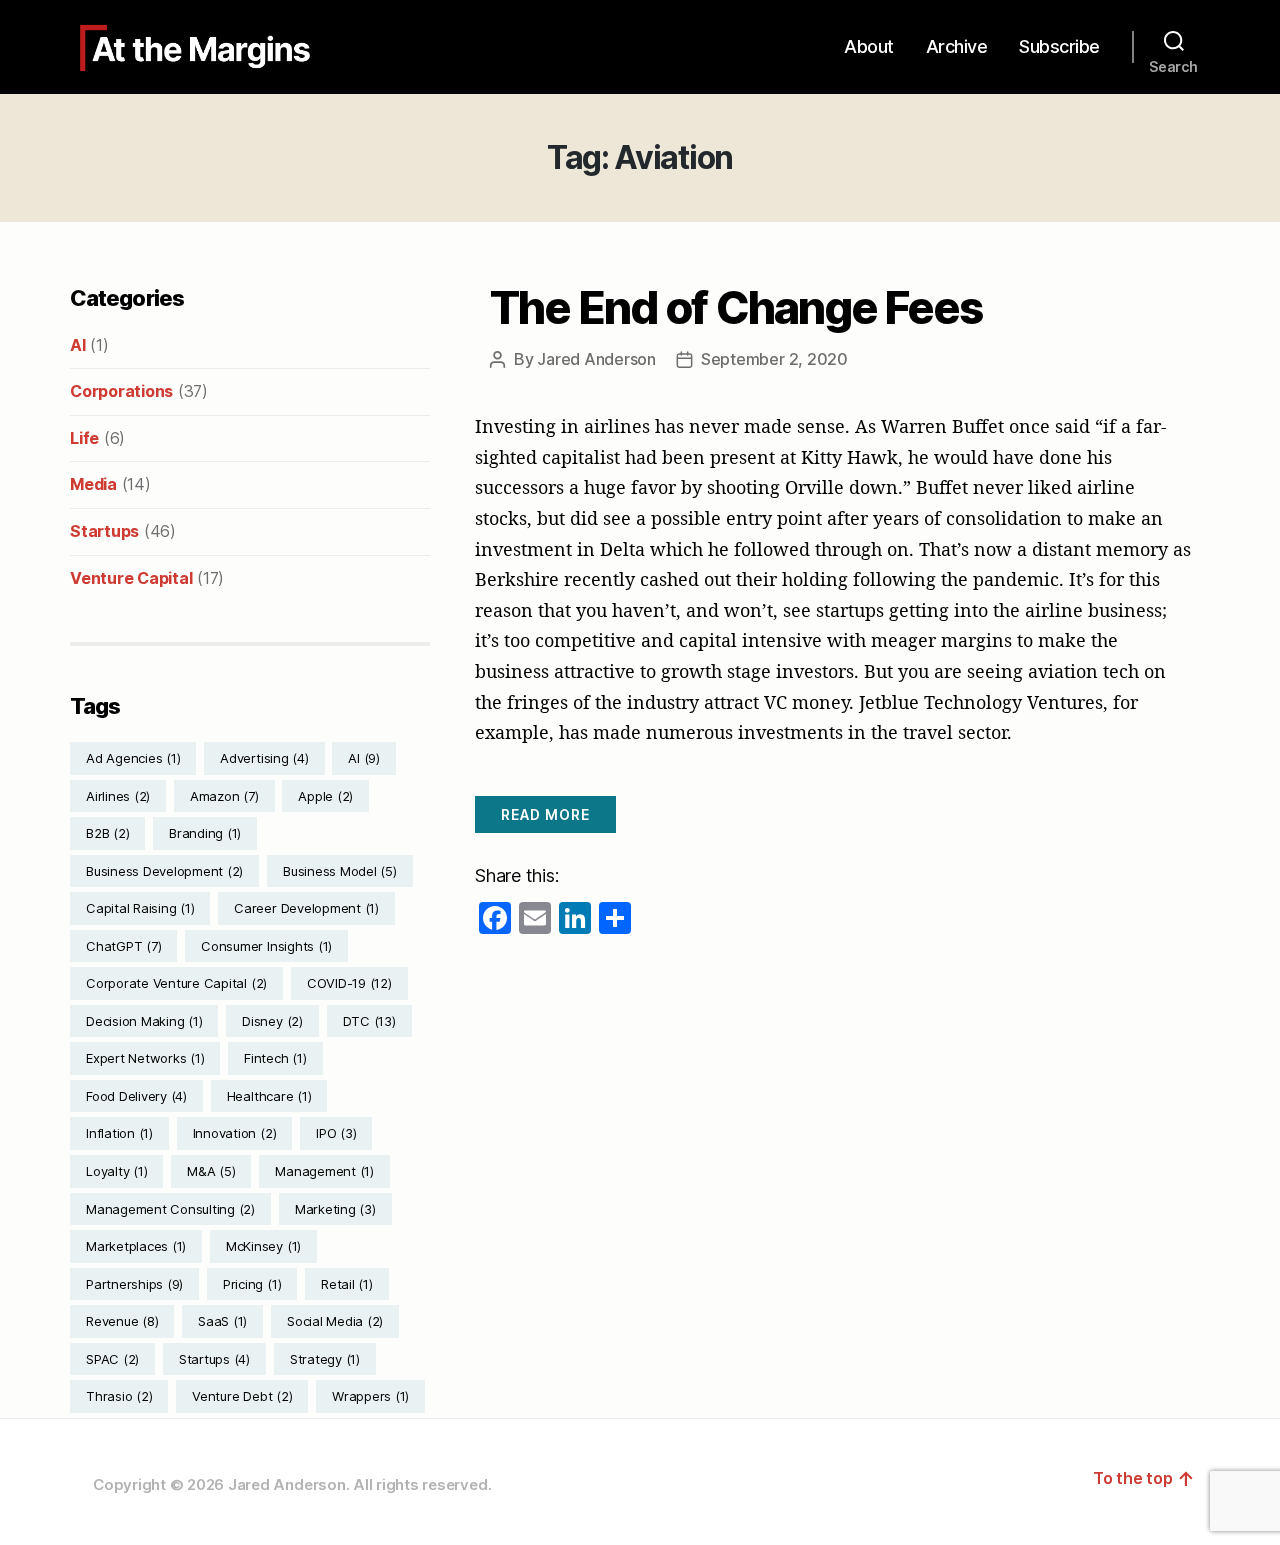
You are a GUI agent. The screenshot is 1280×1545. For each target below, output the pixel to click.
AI (78, 345)
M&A (211, 1171)
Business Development (164, 871)
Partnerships (134, 1284)
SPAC (112, 1359)
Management (324, 1171)
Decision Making (144, 1021)
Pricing (252, 1284)
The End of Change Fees (736, 308)
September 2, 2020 (774, 359)
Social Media (335, 1321)
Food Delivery (136, 1096)
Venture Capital (131, 578)
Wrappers (370, 1396)
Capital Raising (140, 908)
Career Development (306, 908)
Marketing (335, 1209)
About (869, 46)
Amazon (224, 796)
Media (93, 484)
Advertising (264, 758)
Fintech (275, 1058)
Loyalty (116, 1171)
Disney (272, 1021)
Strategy (325, 1359)
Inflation (119, 1133)
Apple (325, 796)
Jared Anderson (596, 359)
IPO (336, 1133)
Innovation (235, 1133)
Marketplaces (136, 1246)
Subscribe (1059, 46)
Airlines (118, 796)
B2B (107, 833)
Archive (957, 46)
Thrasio (119, 1396)
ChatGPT (123, 946)
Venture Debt (242, 1396)
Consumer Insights (266, 946)
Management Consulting (170, 1209)
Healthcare (269, 1096)
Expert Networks (145, 1058)
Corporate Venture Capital (176, 983)
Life (84, 438)
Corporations (121, 391)
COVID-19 (349, 983)
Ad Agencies (133, 758)
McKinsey (263, 1246)
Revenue (122, 1321)
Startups (104, 531)
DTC (369, 1021)
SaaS (222, 1321)
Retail (347, 1284)
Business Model (340, 871)
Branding (205, 833)
